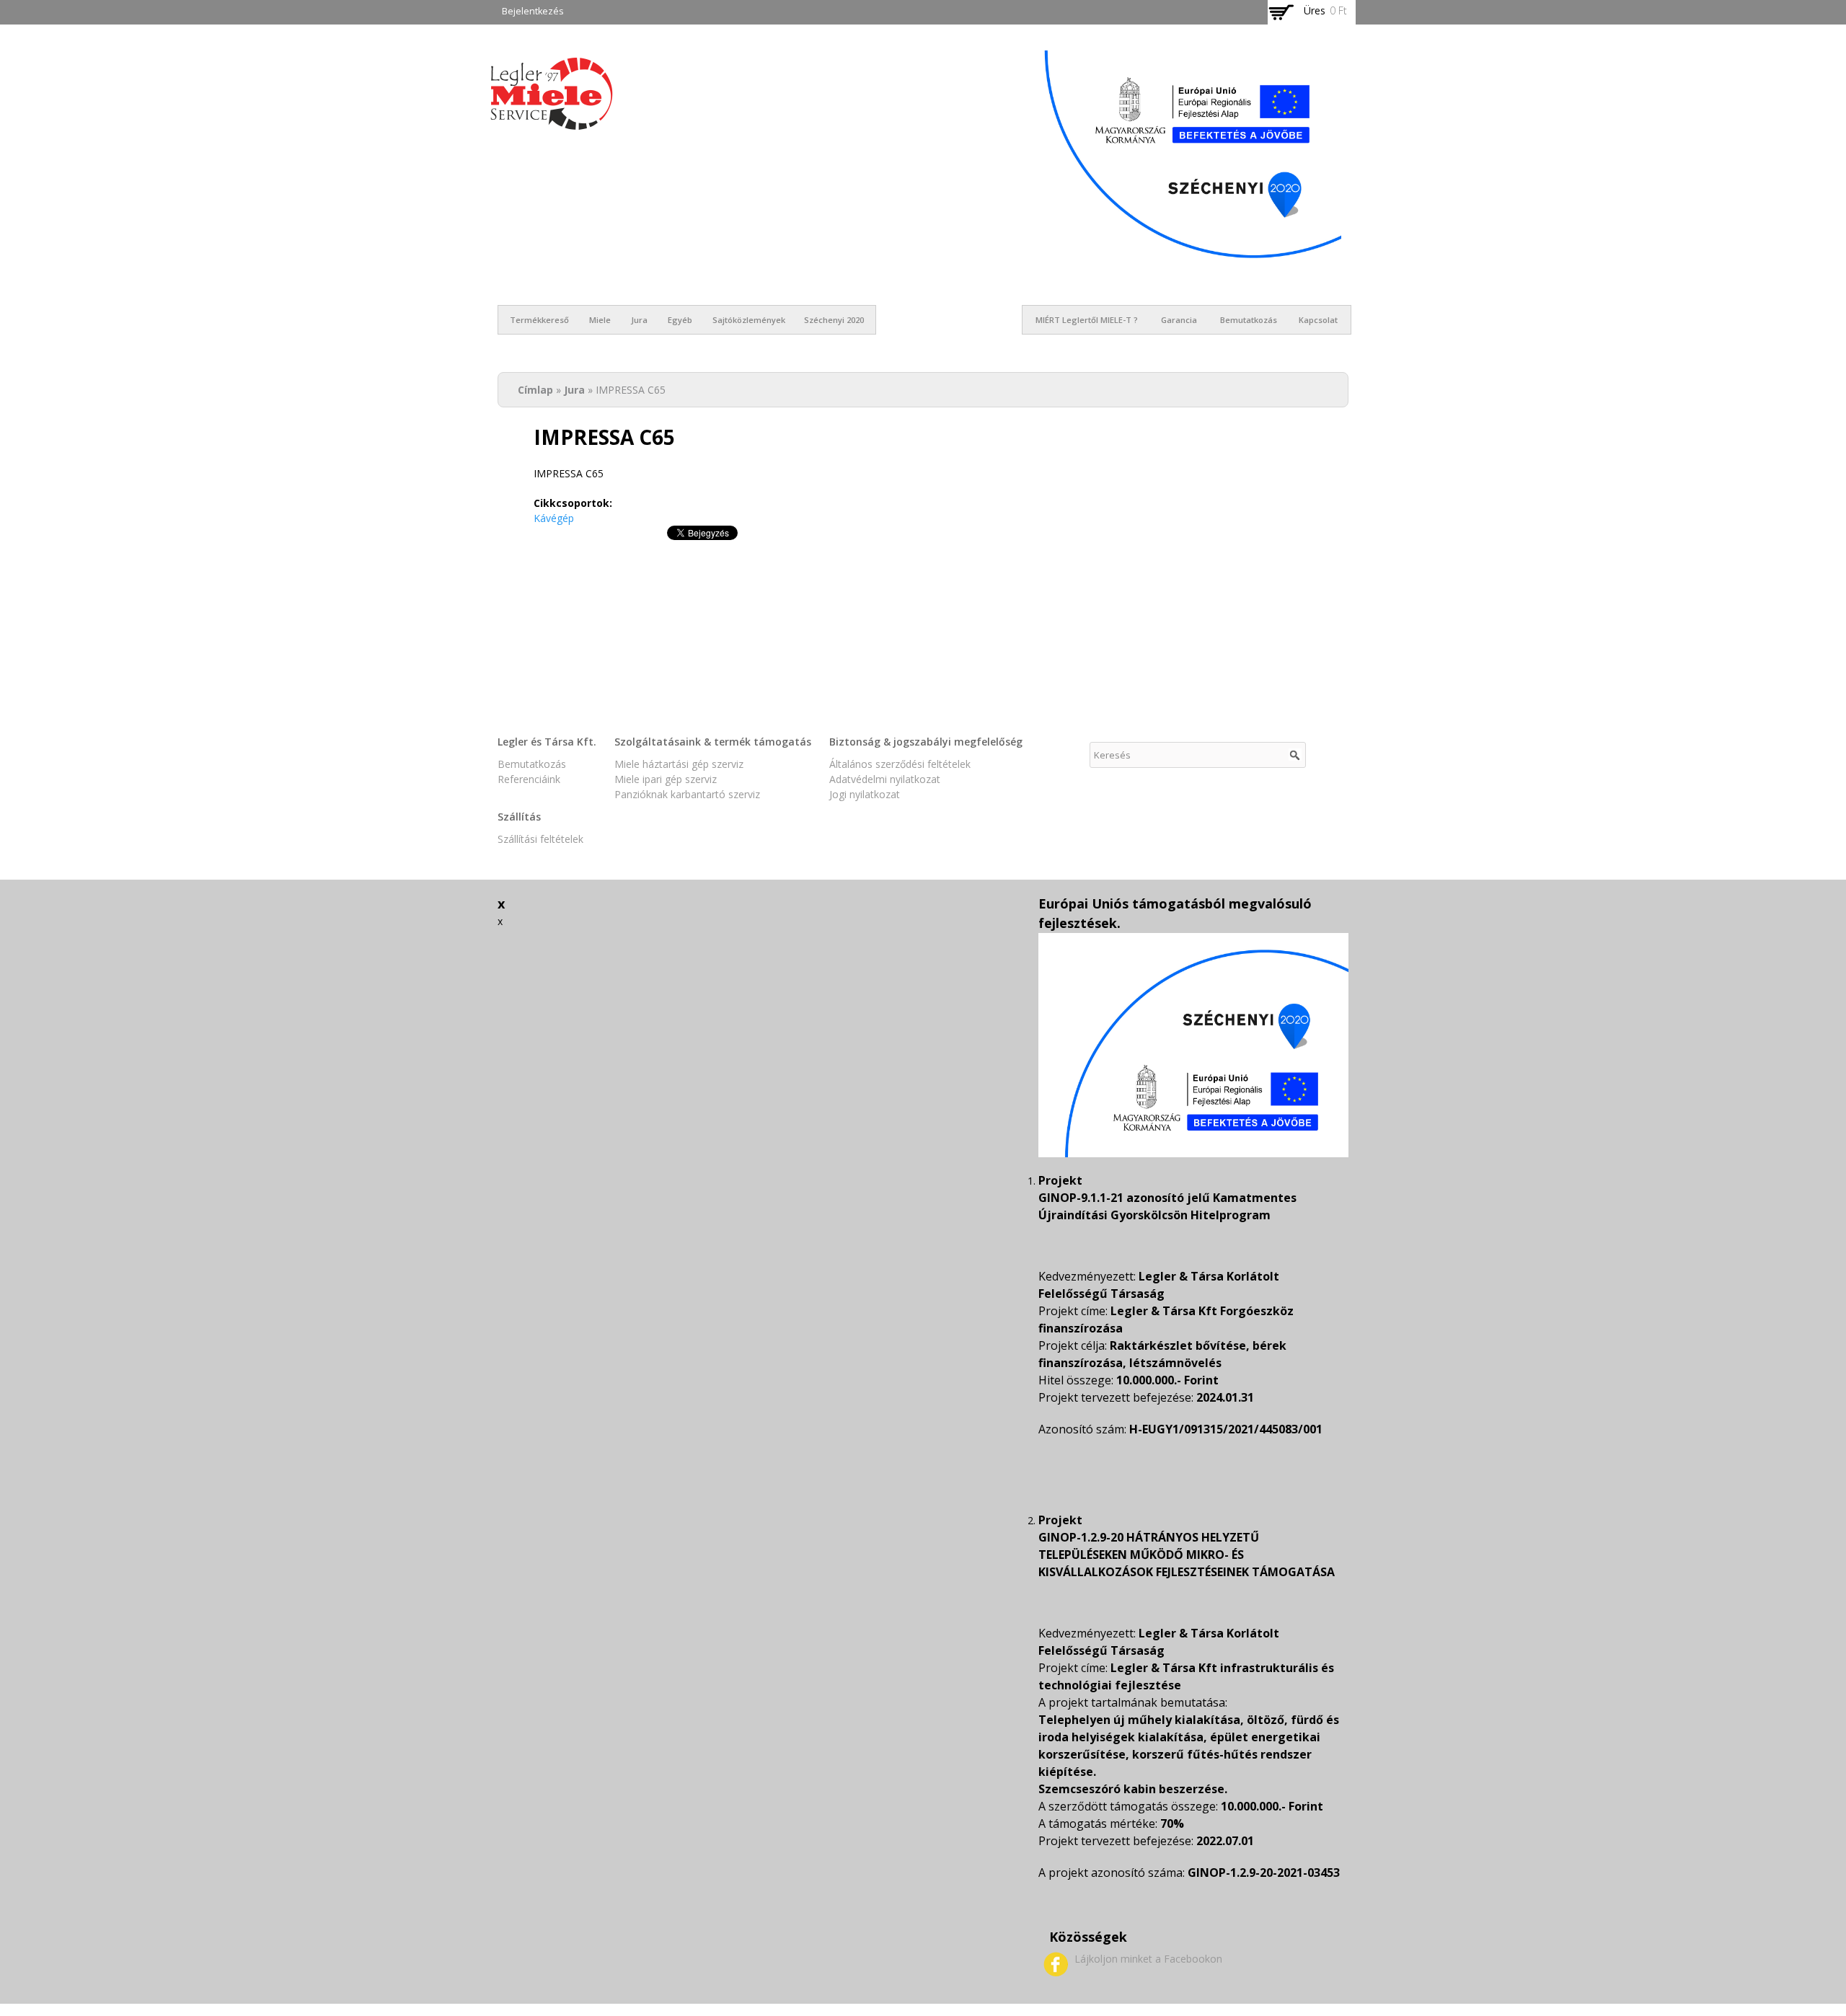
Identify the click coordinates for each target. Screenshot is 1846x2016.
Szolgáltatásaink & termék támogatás (713, 742)
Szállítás (519, 817)
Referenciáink (529, 779)
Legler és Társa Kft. (547, 742)
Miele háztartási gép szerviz (679, 764)
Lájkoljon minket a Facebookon (1148, 1959)
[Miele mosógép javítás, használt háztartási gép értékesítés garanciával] (552, 122)
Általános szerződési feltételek (900, 764)
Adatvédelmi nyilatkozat (885, 779)
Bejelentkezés (533, 11)
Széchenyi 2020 (834, 320)
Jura (639, 320)
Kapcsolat (1318, 320)
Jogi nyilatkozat (865, 794)
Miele (600, 320)
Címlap (535, 390)
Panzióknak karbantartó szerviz (687, 794)
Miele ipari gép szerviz (666, 779)
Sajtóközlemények (749, 320)
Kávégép (554, 518)
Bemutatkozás (1249, 320)
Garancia (1179, 320)
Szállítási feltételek (540, 839)
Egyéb (680, 320)
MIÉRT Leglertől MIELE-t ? (1087, 320)
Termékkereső (539, 320)
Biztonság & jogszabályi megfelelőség (926, 742)
